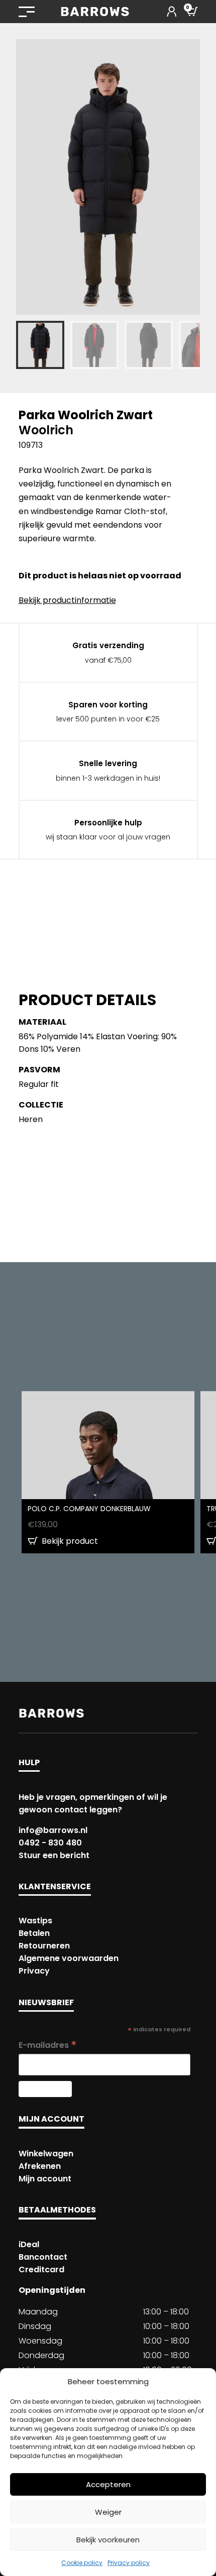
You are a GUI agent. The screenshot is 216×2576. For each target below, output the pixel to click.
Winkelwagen (46, 2154)
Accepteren (108, 2484)
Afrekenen (40, 2166)
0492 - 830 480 (50, 1843)
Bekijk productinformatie (67, 600)
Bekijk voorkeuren (108, 2540)
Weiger (108, 2512)
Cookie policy (82, 2563)
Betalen (34, 1933)
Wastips (35, 1921)
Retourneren (44, 1946)
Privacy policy (129, 2563)
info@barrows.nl (53, 1830)
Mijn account (45, 2179)
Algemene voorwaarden (69, 1958)
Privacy (34, 1971)
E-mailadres (48, 2045)
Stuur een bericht (54, 1855)
